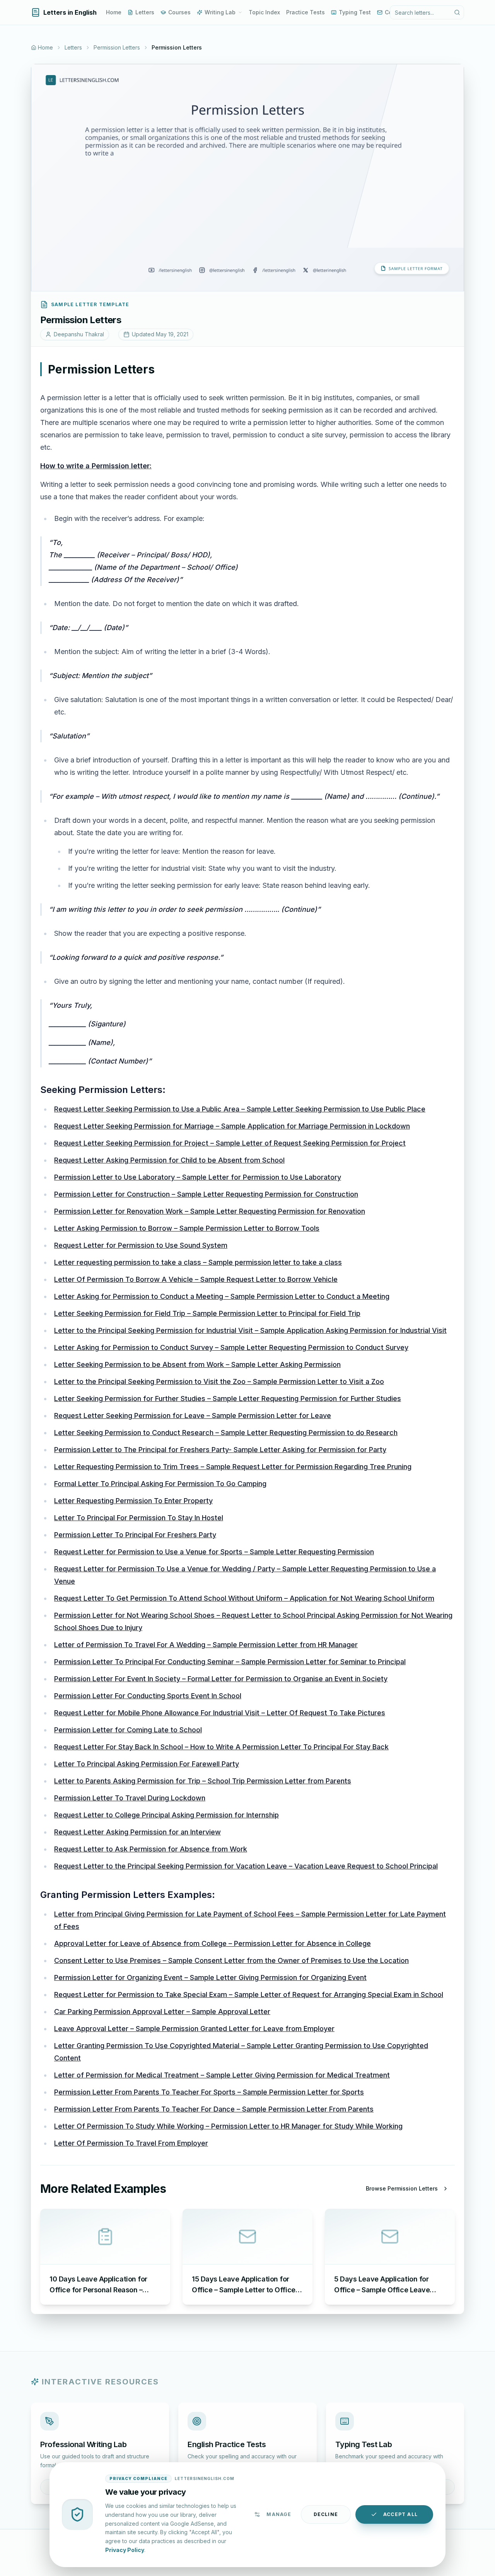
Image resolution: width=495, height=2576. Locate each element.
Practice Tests (306, 12)
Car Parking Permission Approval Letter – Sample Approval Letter (162, 2012)
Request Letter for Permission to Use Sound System (141, 1245)
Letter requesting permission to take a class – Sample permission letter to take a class (198, 1262)
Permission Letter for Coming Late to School (128, 1730)
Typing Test (355, 12)
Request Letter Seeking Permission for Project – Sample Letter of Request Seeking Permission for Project (230, 1143)
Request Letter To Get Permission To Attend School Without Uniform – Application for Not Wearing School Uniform (244, 1598)
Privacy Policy (125, 2549)
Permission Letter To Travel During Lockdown (130, 1798)
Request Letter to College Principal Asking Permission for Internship (166, 1815)
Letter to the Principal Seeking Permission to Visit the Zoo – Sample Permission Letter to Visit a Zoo (219, 1381)
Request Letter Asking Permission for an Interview (137, 1832)
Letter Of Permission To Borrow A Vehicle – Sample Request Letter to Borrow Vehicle (196, 1279)
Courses (179, 12)
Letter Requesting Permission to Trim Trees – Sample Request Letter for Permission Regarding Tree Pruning (233, 1467)
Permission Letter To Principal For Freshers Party (135, 1535)
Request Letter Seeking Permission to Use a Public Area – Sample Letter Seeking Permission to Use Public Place (240, 1109)
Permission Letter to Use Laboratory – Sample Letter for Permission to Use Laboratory (198, 1177)
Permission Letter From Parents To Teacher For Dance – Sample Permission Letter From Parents (214, 2109)
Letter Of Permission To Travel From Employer (131, 2143)
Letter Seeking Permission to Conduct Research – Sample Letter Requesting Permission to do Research (226, 1433)
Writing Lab (220, 12)
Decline (326, 2514)
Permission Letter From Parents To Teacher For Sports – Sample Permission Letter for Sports (209, 2092)
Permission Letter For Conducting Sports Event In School (148, 1696)
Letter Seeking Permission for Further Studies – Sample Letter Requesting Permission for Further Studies (228, 1398)
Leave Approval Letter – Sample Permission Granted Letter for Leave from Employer (194, 2029)
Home (114, 12)
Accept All (400, 2514)
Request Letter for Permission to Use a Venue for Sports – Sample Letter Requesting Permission (214, 1552)
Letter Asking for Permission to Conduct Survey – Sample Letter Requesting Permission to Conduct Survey (231, 1347)
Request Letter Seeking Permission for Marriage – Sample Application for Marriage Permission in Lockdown (232, 1126)
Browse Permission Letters (402, 2188)
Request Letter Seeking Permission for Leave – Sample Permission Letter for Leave (193, 1416)
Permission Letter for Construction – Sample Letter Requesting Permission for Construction (206, 1194)
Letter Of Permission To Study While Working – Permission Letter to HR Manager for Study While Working (228, 2126)
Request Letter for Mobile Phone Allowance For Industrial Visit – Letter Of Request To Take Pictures (220, 1713)
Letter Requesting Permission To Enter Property (133, 1501)
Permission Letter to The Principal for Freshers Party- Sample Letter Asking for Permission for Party (220, 1450)
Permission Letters (117, 47)
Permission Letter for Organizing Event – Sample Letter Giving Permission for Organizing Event (210, 1977)
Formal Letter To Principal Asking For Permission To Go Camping (160, 1484)
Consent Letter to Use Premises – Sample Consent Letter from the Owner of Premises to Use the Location (231, 1960)
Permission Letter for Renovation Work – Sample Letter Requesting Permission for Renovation (210, 1211)
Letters (145, 12)
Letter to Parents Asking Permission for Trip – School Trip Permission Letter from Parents (203, 1781)
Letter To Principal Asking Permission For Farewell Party (147, 1764)
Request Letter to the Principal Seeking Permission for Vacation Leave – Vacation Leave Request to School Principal (246, 1866)
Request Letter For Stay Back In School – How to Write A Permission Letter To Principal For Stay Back (221, 1747)
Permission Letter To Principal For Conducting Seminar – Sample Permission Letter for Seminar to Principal (230, 1662)
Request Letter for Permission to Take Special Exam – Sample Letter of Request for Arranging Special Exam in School (249, 1995)
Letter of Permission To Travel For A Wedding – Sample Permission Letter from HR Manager (206, 1645)
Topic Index (264, 12)
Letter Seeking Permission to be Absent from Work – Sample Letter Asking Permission (197, 1364)
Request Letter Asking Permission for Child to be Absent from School (169, 1160)
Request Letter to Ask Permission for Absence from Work (151, 1849)
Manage (279, 2514)
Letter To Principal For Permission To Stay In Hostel (139, 1518)
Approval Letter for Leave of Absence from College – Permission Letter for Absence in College (213, 1943)
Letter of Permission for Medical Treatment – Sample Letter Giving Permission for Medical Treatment (222, 2075)
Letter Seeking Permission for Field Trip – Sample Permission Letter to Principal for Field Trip (207, 1313)
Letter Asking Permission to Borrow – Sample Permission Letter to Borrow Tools (187, 1228)
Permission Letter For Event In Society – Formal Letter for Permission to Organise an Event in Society (221, 1679)
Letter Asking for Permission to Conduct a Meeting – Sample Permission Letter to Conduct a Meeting (222, 1296)
